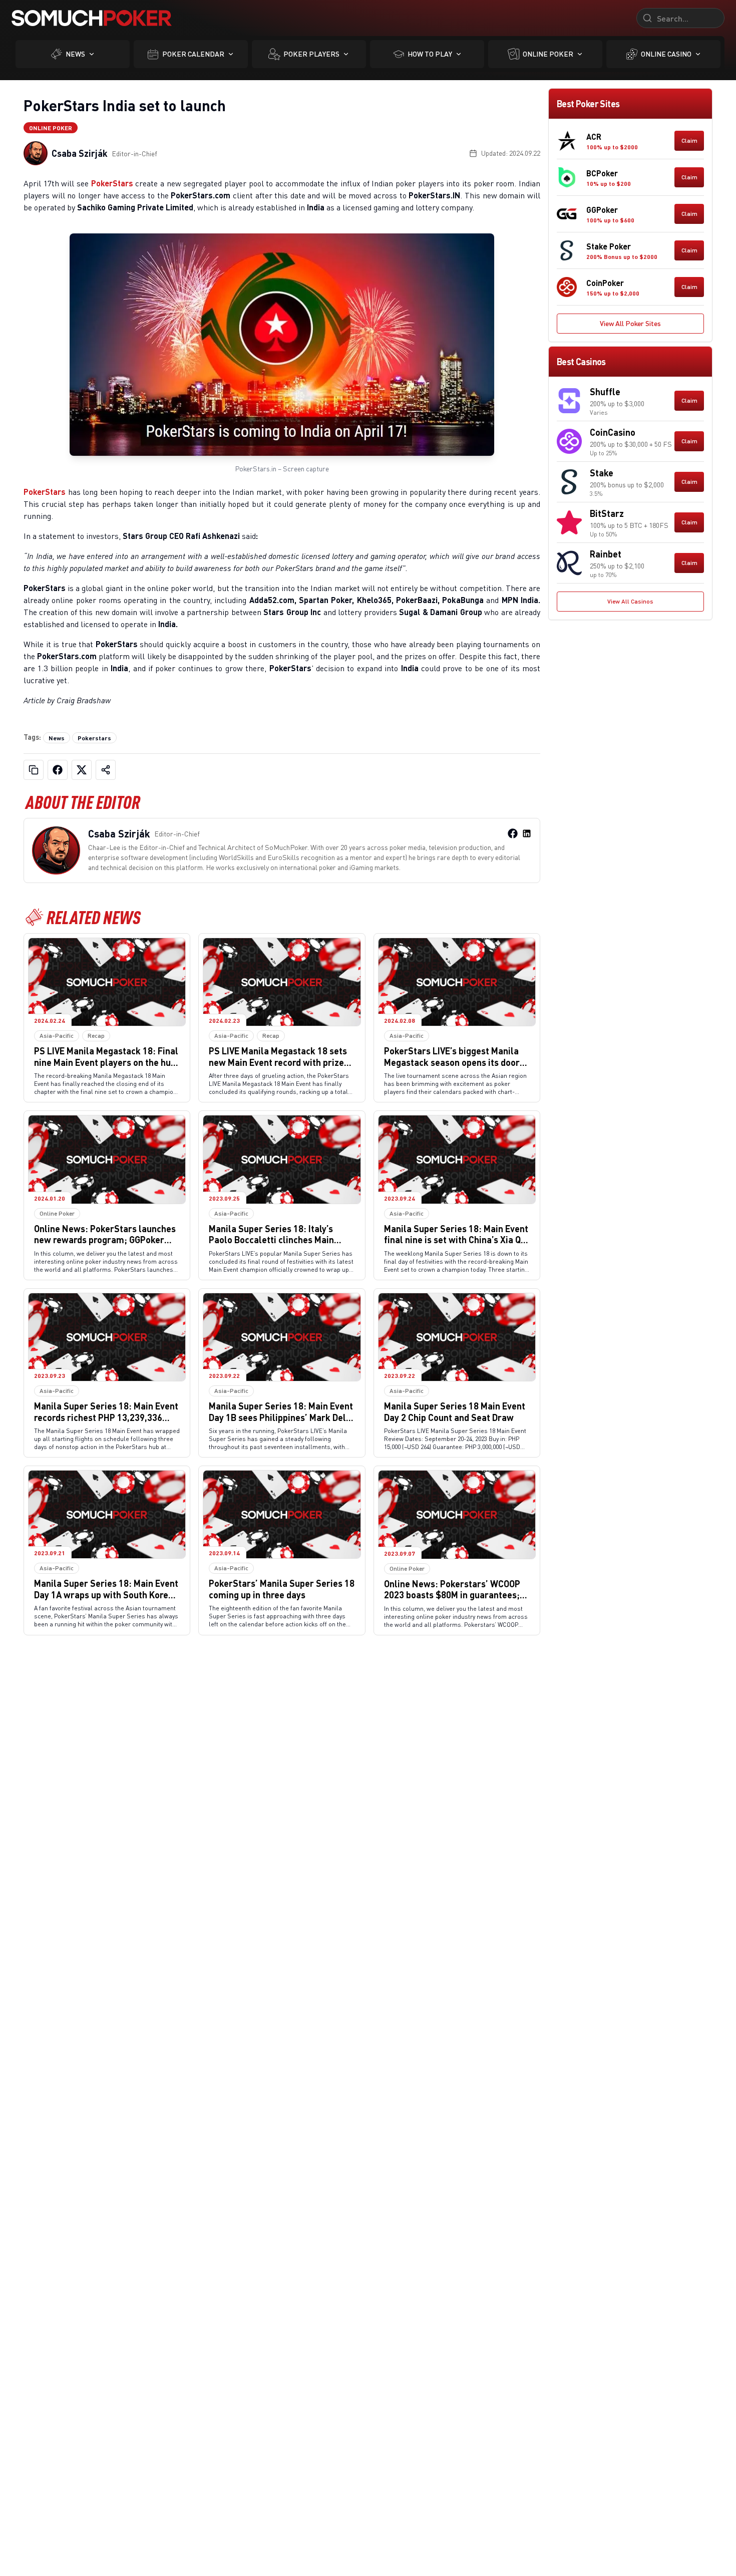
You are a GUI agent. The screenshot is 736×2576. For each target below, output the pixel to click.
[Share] (106, 770)
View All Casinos (630, 601)
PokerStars (112, 183)
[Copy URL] (34, 770)
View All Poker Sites (630, 323)
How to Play (430, 54)
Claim (689, 140)
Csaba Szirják (80, 153)
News (75, 54)
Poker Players (311, 54)
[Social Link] (513, 833)
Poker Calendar (193, 54)
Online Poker (548, 54)
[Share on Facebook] (58, 770)
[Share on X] (82, 770)
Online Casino (666, 54)
